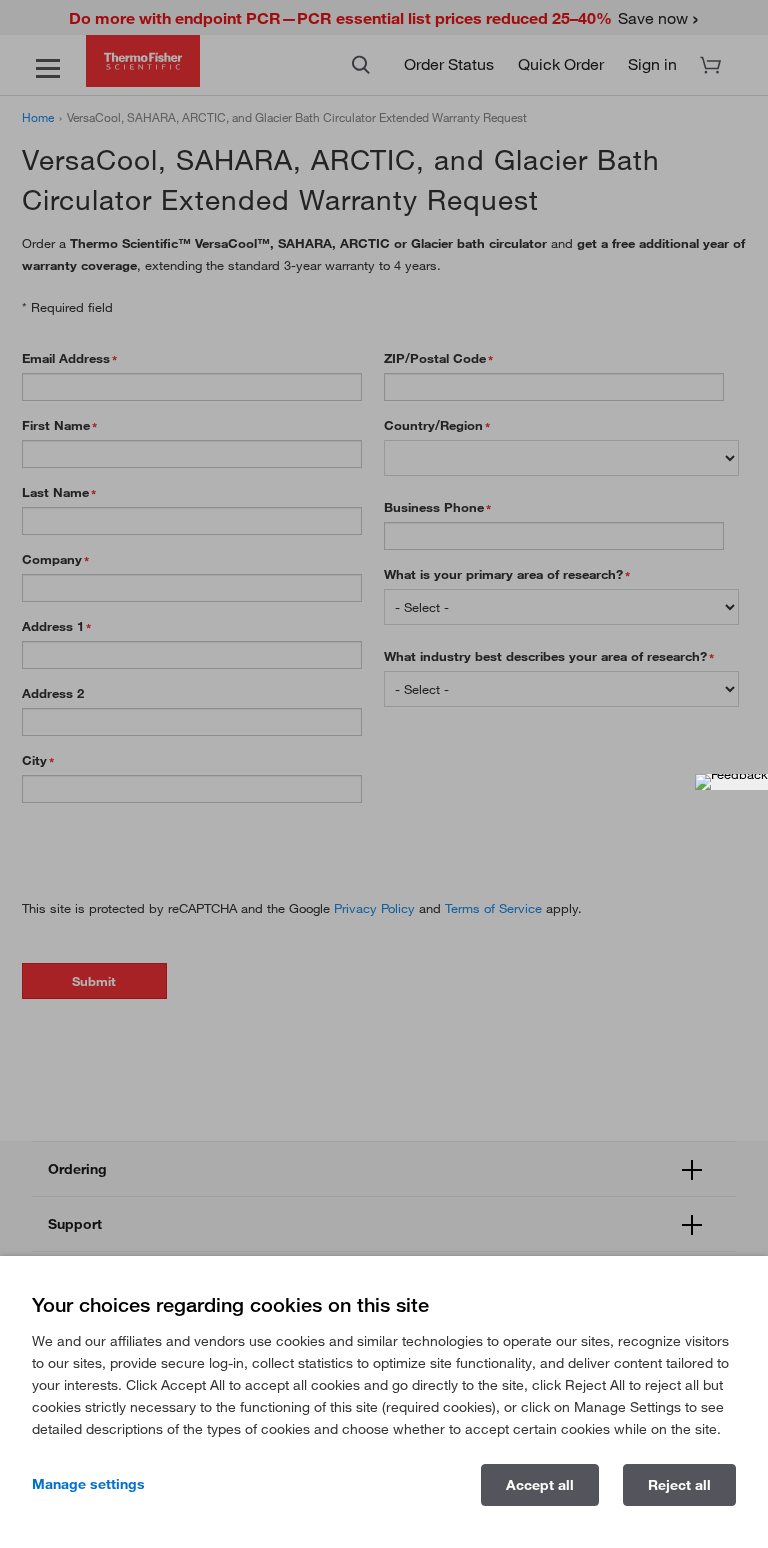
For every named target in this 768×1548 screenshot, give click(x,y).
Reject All (679, 1485)
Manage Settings (88, 1484)
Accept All (540, 1485)
